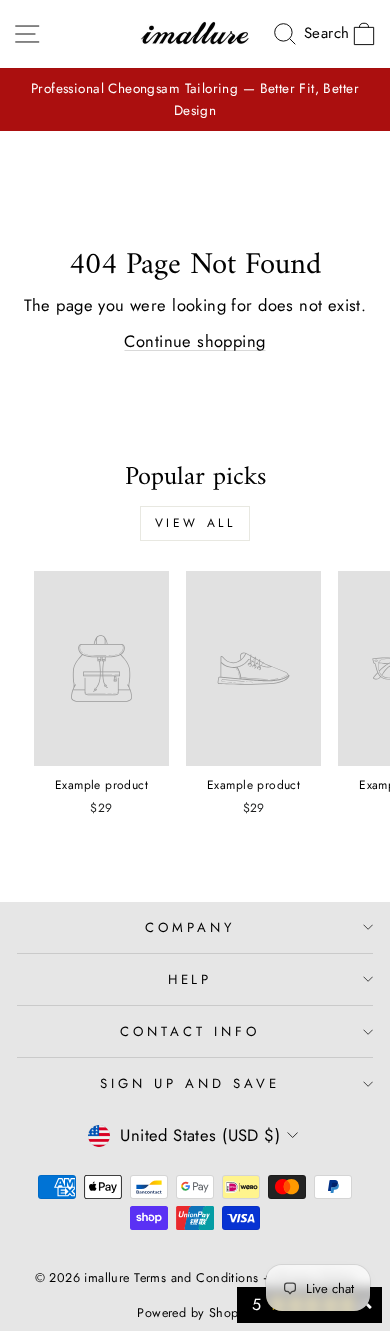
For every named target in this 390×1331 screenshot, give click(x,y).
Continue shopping (194, 341)
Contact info (190, 1031)
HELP (190, 979)
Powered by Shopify (194, 1313)
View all (195, 523)
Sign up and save (190, 1083)
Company (190, 927)
